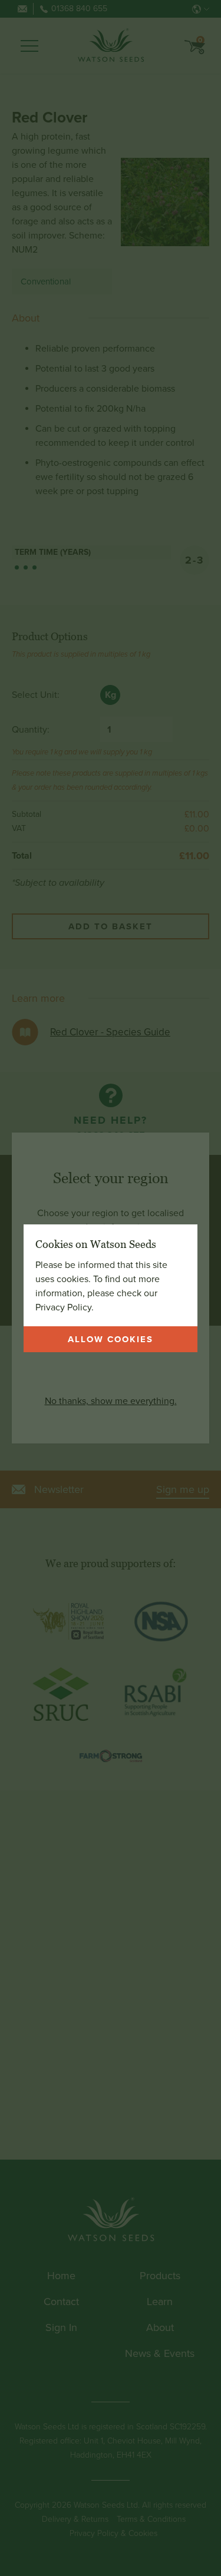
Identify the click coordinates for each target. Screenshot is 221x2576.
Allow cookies (111, 1339)
